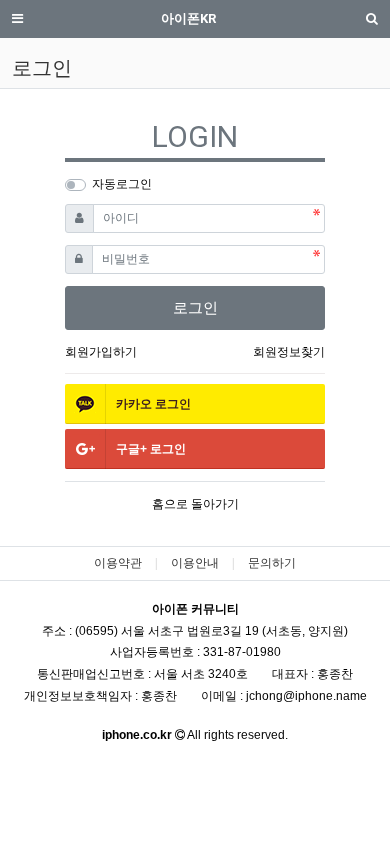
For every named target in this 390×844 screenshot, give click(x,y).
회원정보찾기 (289, 352)
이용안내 (195, 563)
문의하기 (272, 563)
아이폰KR (188, 18)
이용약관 (118, 563)
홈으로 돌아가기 (195, 504)
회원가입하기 (101, 352)
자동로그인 (122, 184)
